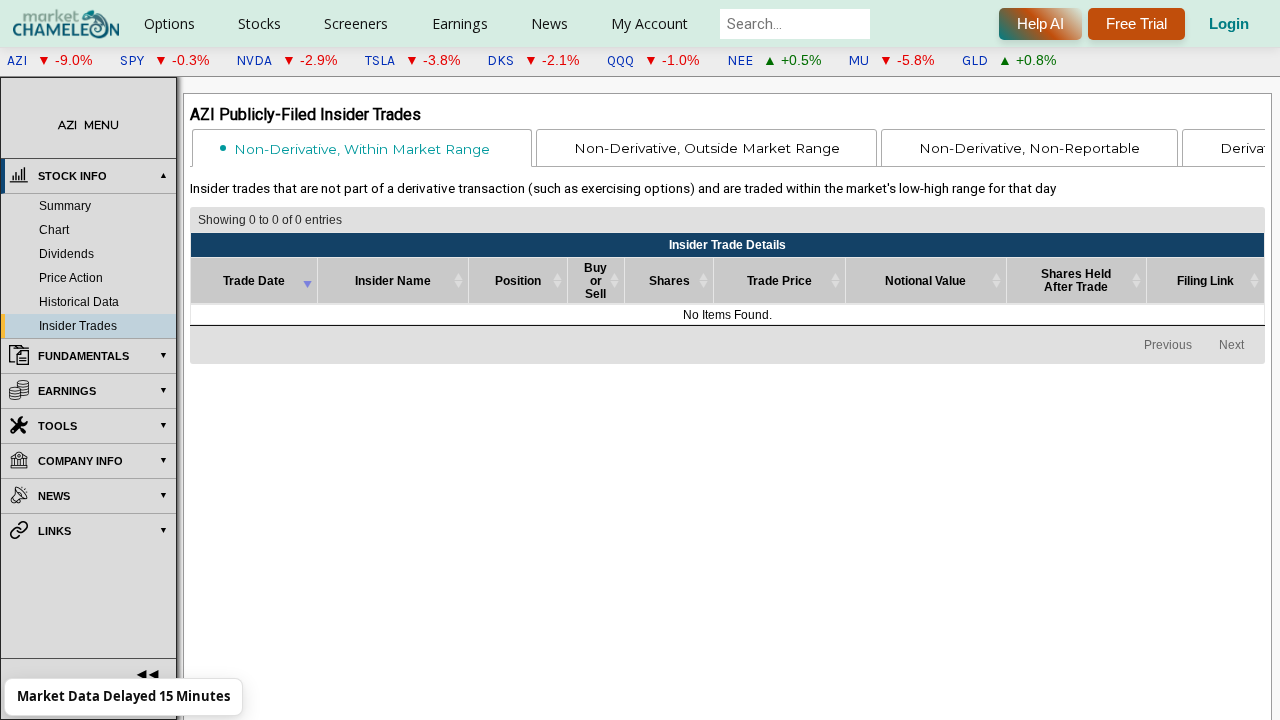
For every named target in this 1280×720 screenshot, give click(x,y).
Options (169, 23)
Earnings (460, 23)
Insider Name (393, 280)
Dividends (66, 254)
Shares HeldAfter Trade (1076, 280)
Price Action (71, 278)
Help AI (1040, 23)
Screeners (356, 23)
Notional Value (925, 280)
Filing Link (1205, 280)
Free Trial (1136, 23)
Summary (65, 206)
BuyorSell (595, 280)
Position (518, 280)
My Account (649, 23)
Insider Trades (78, 326)
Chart (54, 230)
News (549, 23)
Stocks (259, 23)
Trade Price (779, 280)
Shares (669, 280)
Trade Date (254, 280)
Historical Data (79, 302)
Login (1229, 23)
